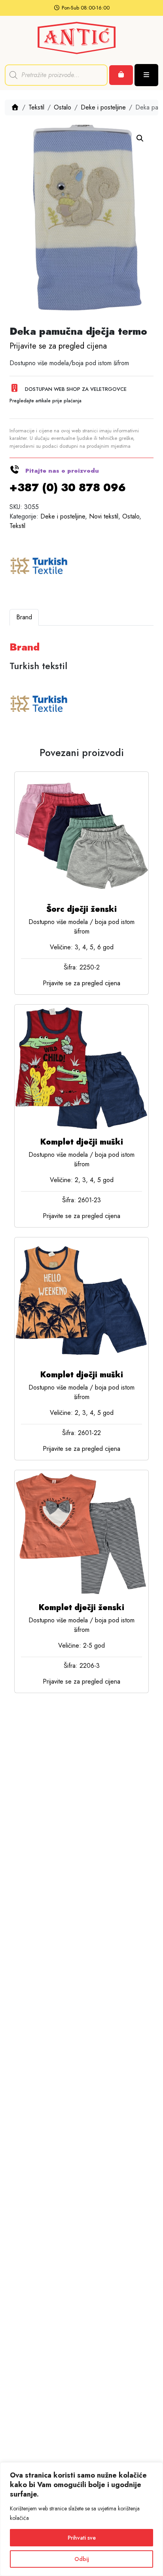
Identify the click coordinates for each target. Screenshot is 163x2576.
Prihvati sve (82, 2538)
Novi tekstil (104, 516)
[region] (81, 2519)
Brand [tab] (24, 617)
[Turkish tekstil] (39, 567)
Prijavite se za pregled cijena (58, 346)
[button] (140, 138)
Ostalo (63, 107)
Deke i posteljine (103, 107)
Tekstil (36, 107)
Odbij (82, 2559)
